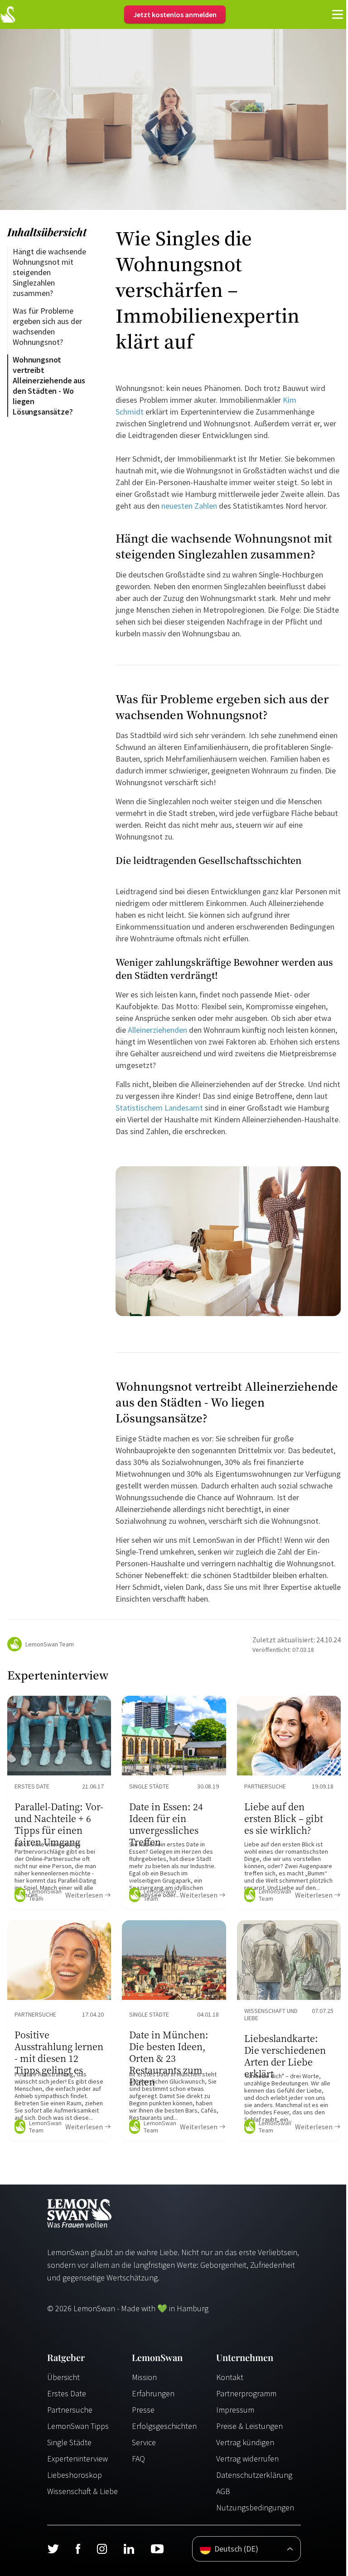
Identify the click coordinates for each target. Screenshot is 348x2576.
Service (144, 2442)
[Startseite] (8, 14)
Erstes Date (67, 2393)
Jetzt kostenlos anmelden (175, 14)
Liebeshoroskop (75, 2475)
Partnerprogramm (246, 2393)
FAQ (138, 2459)
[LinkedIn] (129, 2549)
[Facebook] (78, 2549)
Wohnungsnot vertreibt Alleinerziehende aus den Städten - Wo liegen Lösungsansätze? (50, 386)
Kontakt (230, 2377)
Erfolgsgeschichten (164, 2426)
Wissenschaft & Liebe (82, 2491)
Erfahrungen (153, 2393)
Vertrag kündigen (245, 2442)
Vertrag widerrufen (247, 2459)
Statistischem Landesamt (159, 1108)
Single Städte (69, 2442)
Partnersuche (70, 2410)
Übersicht (63, 2377)
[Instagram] (102, 2549)
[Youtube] (157, 2549)
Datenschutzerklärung (254, 2475)
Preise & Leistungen (249, 2426)
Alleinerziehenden (157, 1030)
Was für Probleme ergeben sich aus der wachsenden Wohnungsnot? (48, 326)
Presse (143, 2410)
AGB (223, 2491)
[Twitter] (53, 2549)
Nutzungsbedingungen (255, 2507)
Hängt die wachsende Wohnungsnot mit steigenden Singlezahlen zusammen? (50, 272)
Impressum (235, 2410)
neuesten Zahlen (189, 506)
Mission (144, 2377)
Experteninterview (77, 2459)
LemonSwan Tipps (78, 2426)
